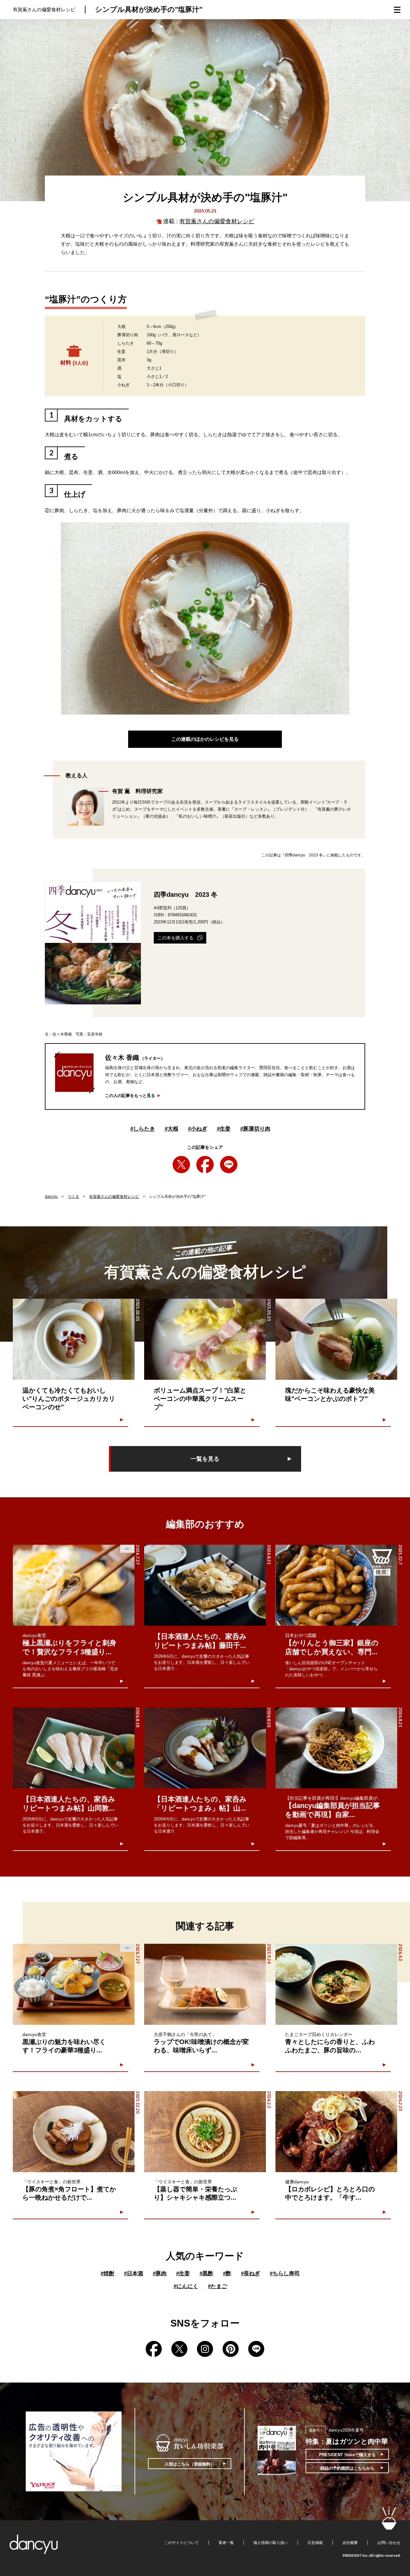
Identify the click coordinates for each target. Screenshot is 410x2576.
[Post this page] (181, 1165)
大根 (172, 1129)
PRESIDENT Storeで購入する (347, 2455)
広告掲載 (315, 2543)
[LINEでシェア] (229, 1165)
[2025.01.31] (205, 1339)
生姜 (224, 1129)
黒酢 (206, 2273)
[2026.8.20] (205, 1748)
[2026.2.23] (336, 2132)
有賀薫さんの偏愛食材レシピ (217, 221)
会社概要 (350, 2543)
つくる (73, 1197)
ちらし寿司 (285, 2273)
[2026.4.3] (336, 1984)
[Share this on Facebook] (205, 1165)
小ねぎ (198, 1129)
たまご (217, 2286)
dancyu (51, 1197)
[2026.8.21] (205, 1585)
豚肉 (160, 2273)
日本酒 (134, 2273)
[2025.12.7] (336, 1585)
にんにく (186, 2286)
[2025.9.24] (205, 1984)
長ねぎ (250, 2273)
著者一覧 (226, 2543)
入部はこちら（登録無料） (190, 2464)
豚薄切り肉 (255, 1129)
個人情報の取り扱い (271, 2543)
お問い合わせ (389, 2543)
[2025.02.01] (74, 1339)
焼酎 (107, 2273)
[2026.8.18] (74, 1748)
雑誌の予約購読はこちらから (347, 2468)
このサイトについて (182, 2543)
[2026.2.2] (205, 2132)
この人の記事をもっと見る (130, 1096)
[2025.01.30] (336, 1339)
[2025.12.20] (74, 2132)
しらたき (143, 1129)
